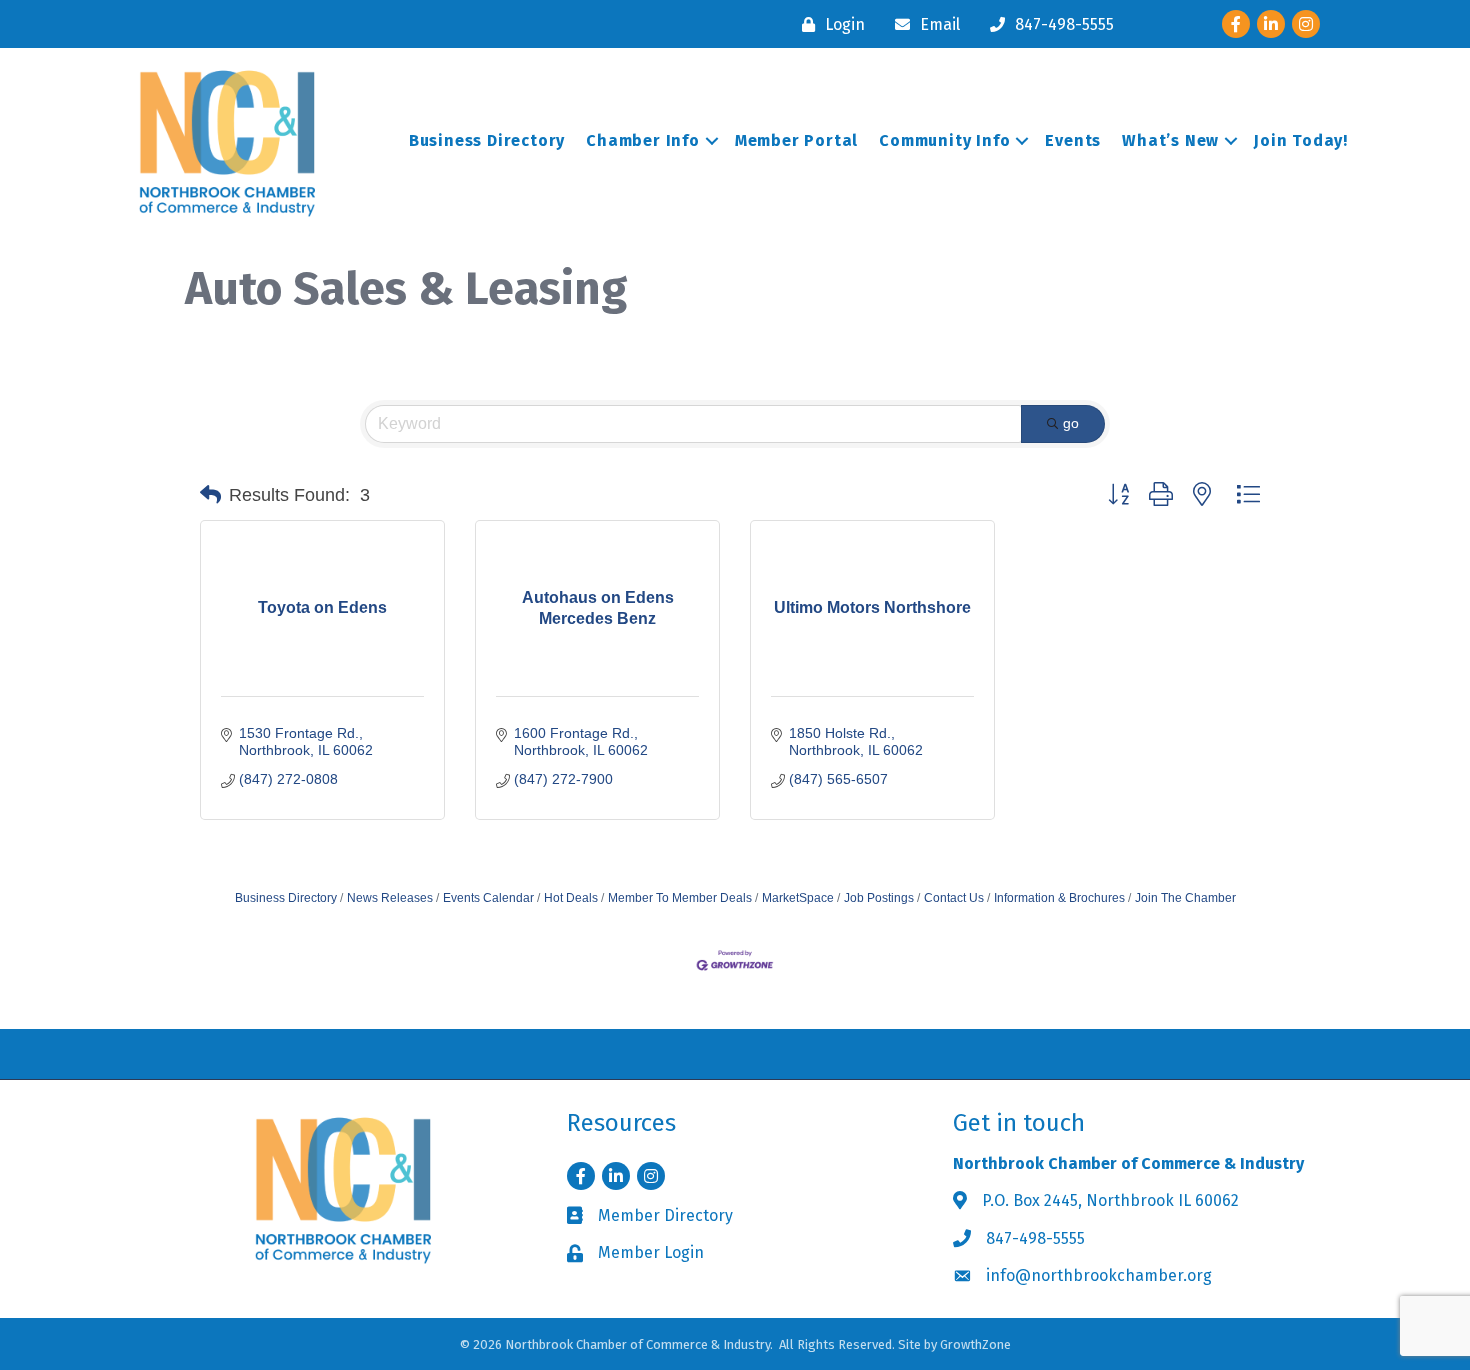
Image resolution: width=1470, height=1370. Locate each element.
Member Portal (796, 140)
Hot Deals (571, 898)
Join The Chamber (1185, 898)
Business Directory (487, 140)
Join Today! (1301, 140)
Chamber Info (643, 140)
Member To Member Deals (680, 898)
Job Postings (879, 898)
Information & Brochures (1059, 898)
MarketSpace (798, 898)
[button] (210, 495)
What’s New (1170, 140)
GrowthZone (975, 1344)
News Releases (390, 898)
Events (1073, 140)
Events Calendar (488, 898)
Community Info (944, 140)
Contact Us (954, 898)
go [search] (1071, 423)
